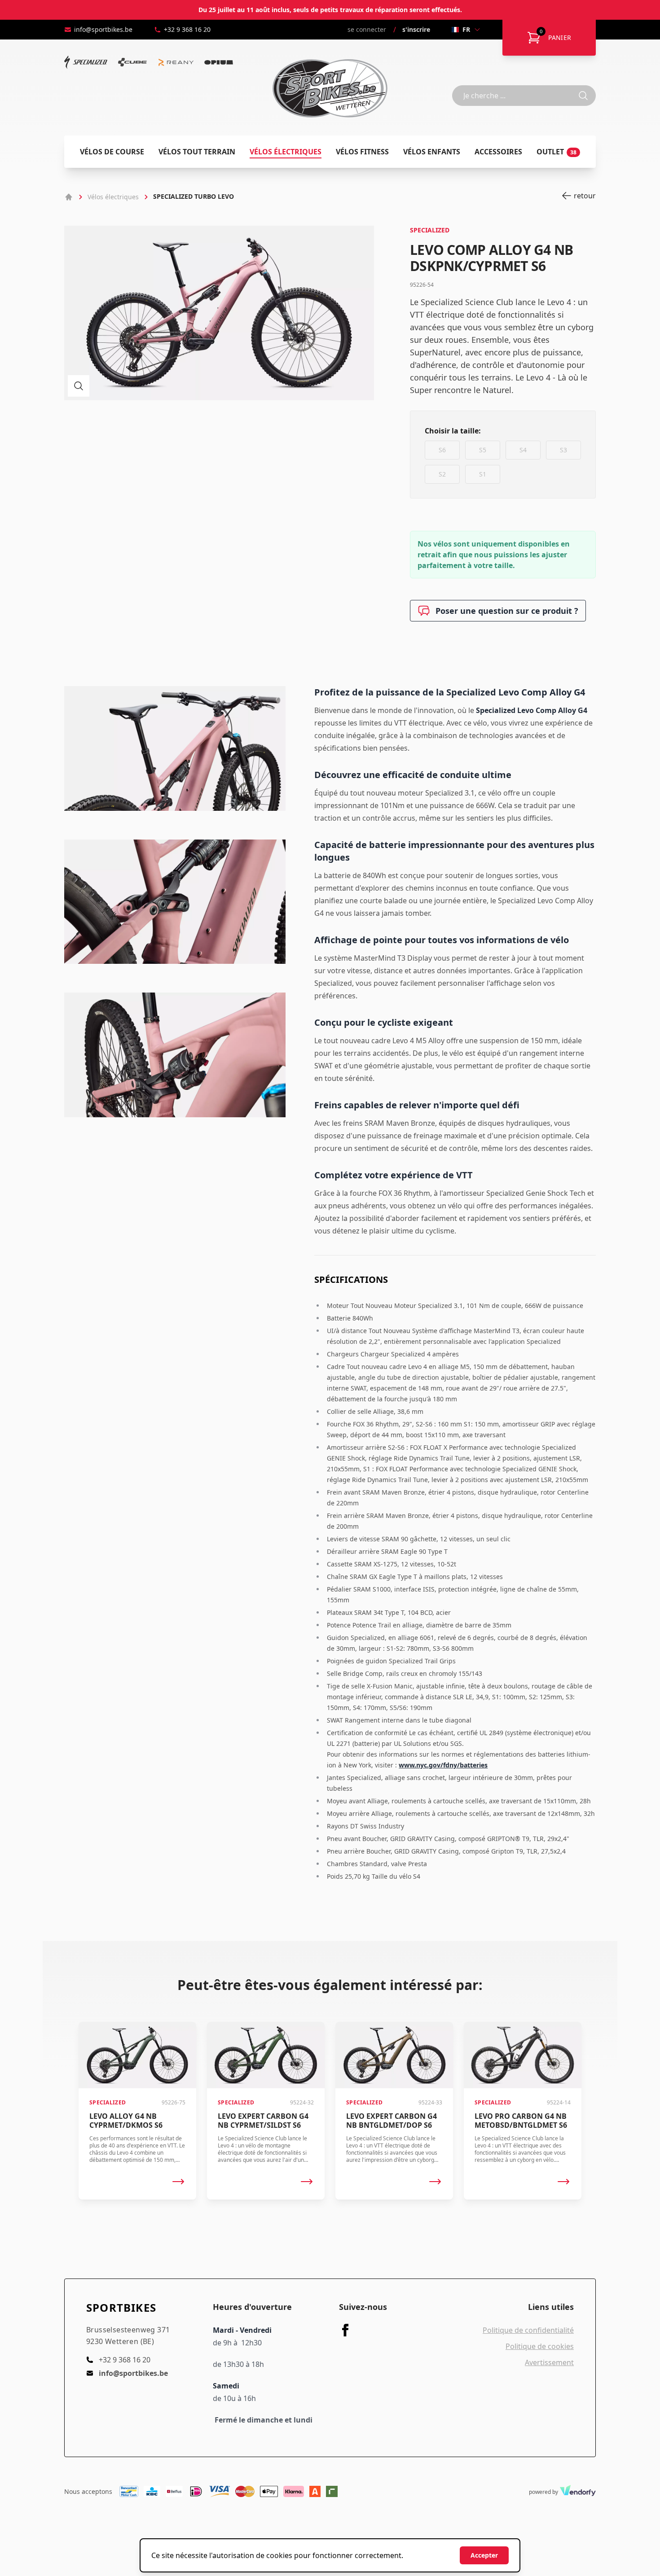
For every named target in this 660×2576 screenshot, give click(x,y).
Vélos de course (112, 152)
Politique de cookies (540, 2346)
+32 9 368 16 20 (187, 29)
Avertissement (549, 2362)
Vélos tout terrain (197, 152)
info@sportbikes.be (103, 29)
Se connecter (367, 29)
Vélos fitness (362, 152)
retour (585, 196)
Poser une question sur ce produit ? (507, 611)
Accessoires (498, 152)
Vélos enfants (432, 152)
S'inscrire (416, 29)
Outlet (557, 152)
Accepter (484, 2555)
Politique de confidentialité (528, 2330)
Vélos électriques (286, 152)
